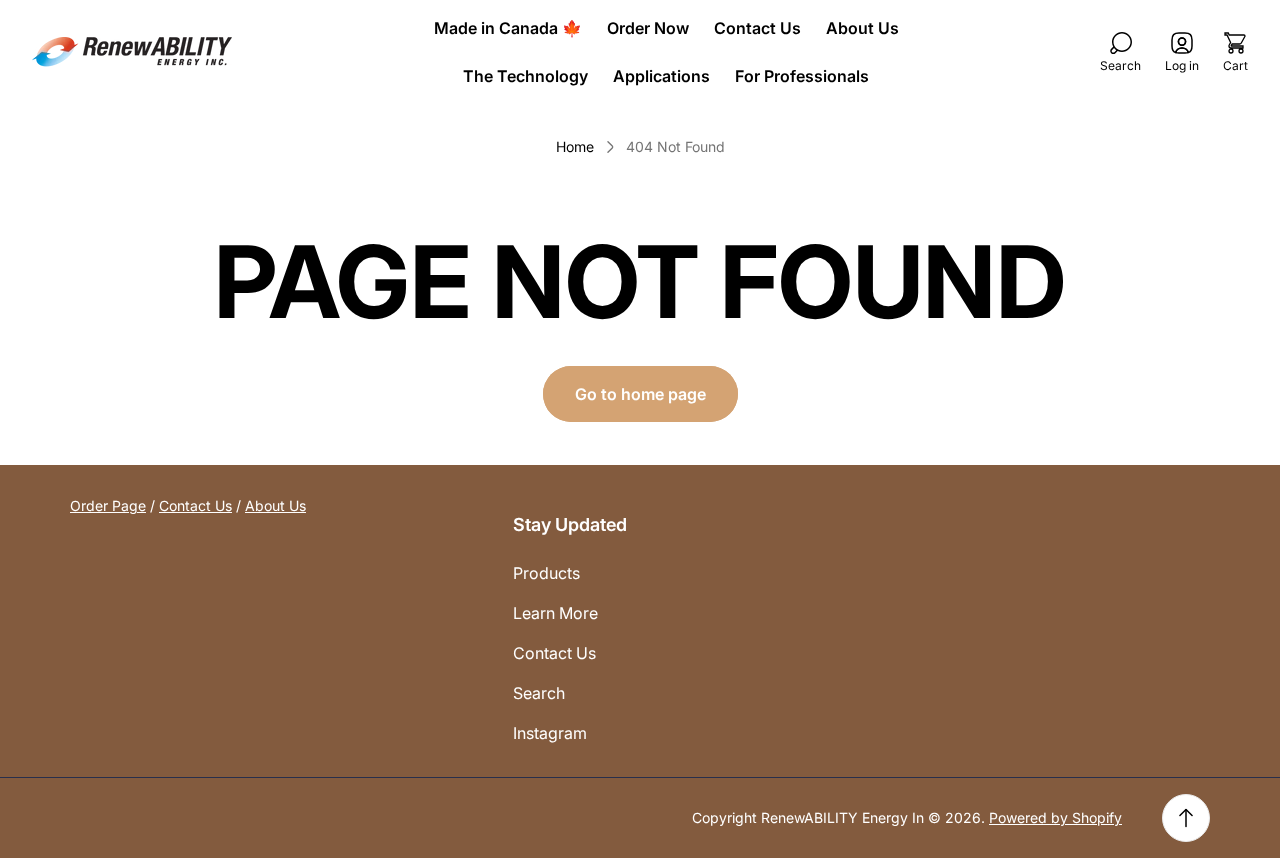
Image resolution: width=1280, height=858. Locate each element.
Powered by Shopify (1055, 817)
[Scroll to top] (1186, 818)
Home (575, 146)
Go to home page (640, 394)
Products (546, 573)
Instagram (550, 733)
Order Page (108, 505)
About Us (275, 505)
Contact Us (195, 505)
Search (539, 693)
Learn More (555, 613)
